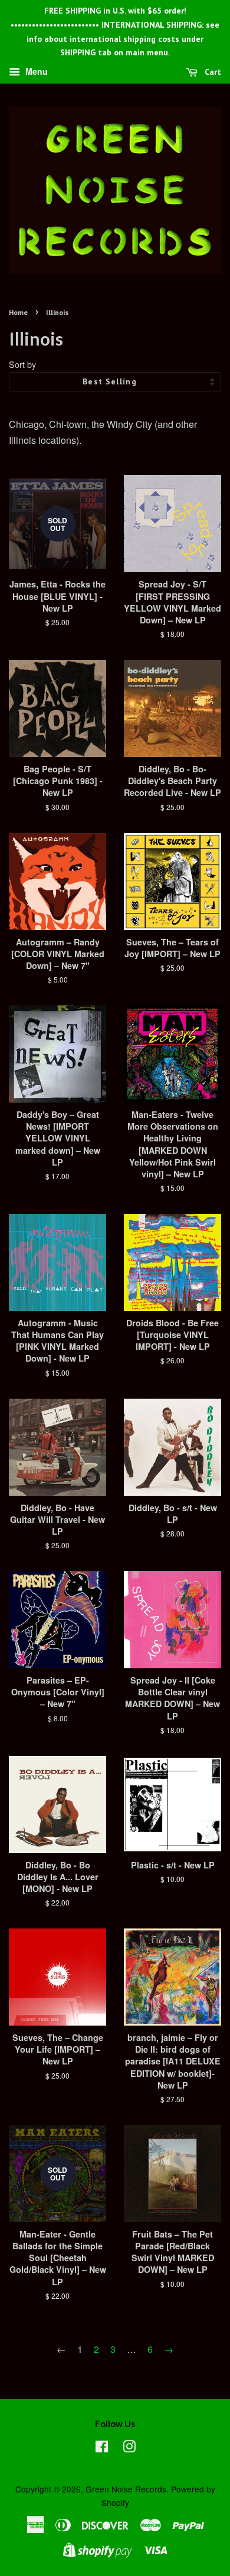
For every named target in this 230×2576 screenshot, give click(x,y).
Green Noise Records (126, 2489)
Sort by (22, 364)
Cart (212, 72)
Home (18, 312)
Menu (35, 72)
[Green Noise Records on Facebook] (102, 2448)
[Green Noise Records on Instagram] (129, 2448)
